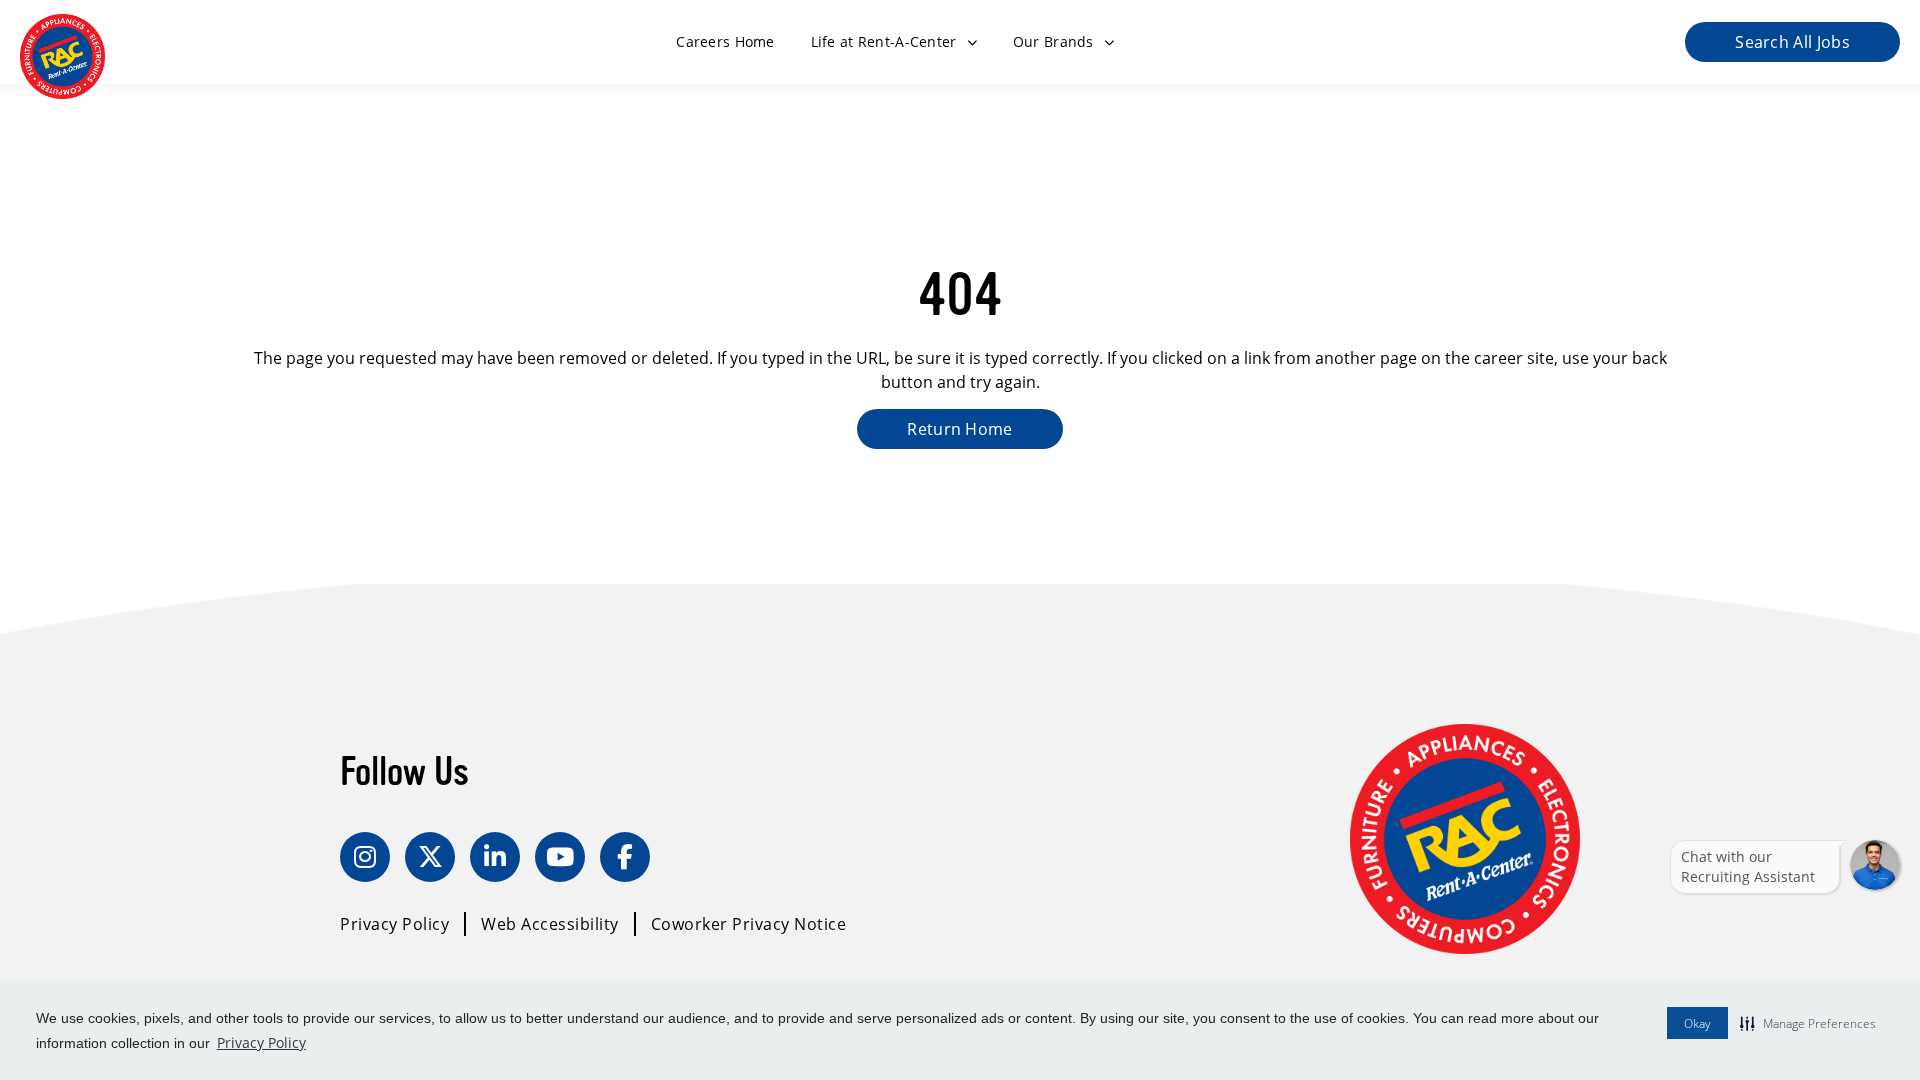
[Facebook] (625, 857)
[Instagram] (365, 857)
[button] (1808, 1023)
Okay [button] (1697, 1023)
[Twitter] (430, 857)
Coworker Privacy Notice (749, 923)
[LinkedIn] (495, 857)
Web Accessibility (550, 923)
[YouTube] (560, 857)
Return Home (960, 428)
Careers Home (725, 41)
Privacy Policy (261, 1042)
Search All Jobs (1792, 41)
